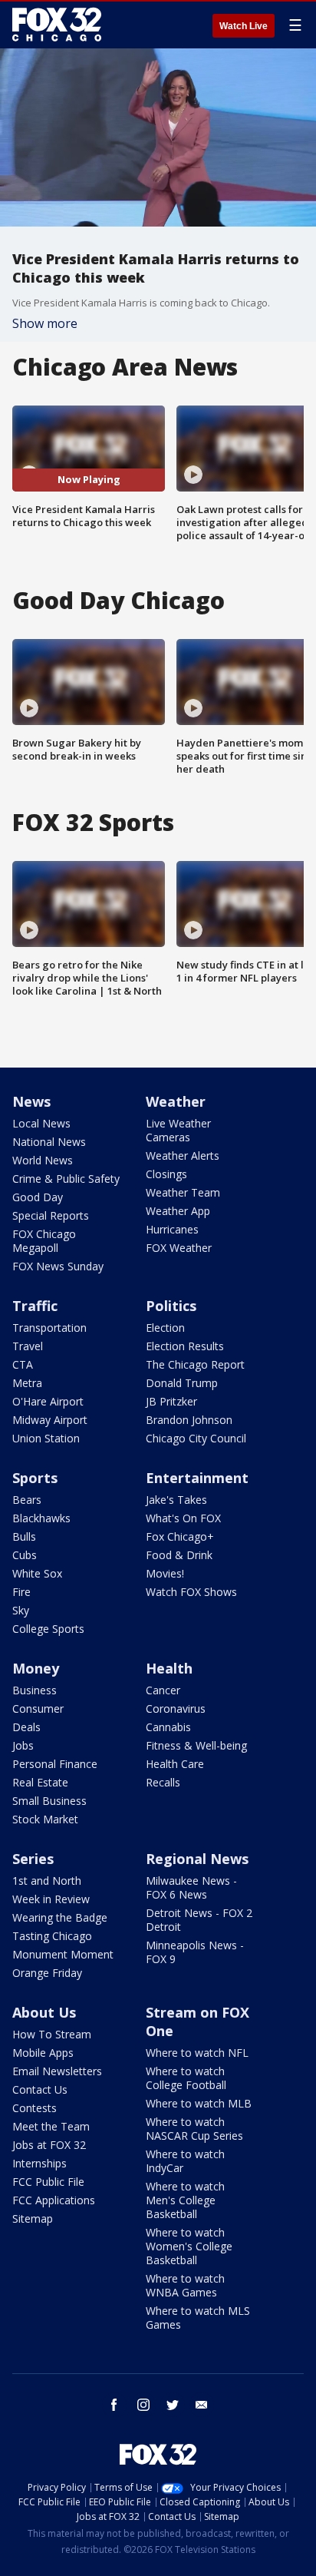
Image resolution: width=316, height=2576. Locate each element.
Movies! (165, 1573)
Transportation (49, 1328)
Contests (35, 2108)
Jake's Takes (176, 1500)
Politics (171, 1306)
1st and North (47, 1881)
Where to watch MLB (199, 2103)
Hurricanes (172, 1229)
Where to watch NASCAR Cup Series (194, 2129)
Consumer (38, 1709)
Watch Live (244, 26)
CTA (23, 1364)
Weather (176, 1101)
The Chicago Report (195, 1364)
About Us (44, 2012)
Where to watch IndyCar (185, 2161)
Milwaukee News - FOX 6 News (191, 1887)
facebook (114, 2405)
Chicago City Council (196, 1438)
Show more (45, 323)
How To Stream (52, 2034)
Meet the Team (51, 2126)
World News (43, 1160)
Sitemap (33, 2218)
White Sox (37, 1573)
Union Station (46, 1438)
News (31, 1101)
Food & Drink (179, 1555)
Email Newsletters (57, 2071)
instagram (143, 2405)
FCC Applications (54, 2200)
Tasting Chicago (52, 1936)
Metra (27, 1383)
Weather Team (183, 1192)
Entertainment (197, 1478)
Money (36, 1668)
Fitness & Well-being (196, 1745)
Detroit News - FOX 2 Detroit (199, 1920)
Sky (21, 1610)
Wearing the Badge (60, 1917)
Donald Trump (182, 1383)
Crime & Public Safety (66, 1179)
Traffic (35, 1306)
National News (49, 1142)
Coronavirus (176, 1709)
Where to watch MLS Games (198, 2318)
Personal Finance (55, 1764)
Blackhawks (41, 1518)
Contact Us (40, 2089)
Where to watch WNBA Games (185, 2285)
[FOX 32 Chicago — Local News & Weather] (57, 25)
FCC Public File (48, 2182)
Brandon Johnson (189, 1420)
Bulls (24, 1536)
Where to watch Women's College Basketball (189, 2246)
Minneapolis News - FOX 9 (195, 1952)
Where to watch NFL (197, 2053)
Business (35, 1690)
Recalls (163, 1782)
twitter (173, 2405)
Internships (39, 2163)
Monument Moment (63, 1954)
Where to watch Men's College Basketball (185, 2200)
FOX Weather (179, 1248)
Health (169, 1668)
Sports (35, 1478)
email (202, 2405)
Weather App (178, 1211)
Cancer (163, 1690)
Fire (21, 1592)
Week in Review (51, 1899)
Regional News (197, 1859)
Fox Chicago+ (180, 1536)
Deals (26, 1727)
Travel (28, 1346)
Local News (41, 1123)
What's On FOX (183, 1518)
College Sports (48, 1629)
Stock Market (45, 1819)
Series (33, 1859)
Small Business (49, 1801)
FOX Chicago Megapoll (44, 1241)
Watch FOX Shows (191, 1592)
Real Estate (40, 1782)
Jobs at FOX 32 (49, 2145)
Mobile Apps (43, 2053)
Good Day (38, 1197)
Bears (27, 1500)
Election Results (185, 1346)
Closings (166, 1174)
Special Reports (51, 1215)
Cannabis (168, 1727)
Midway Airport (50, 1420)
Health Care (175, 1764)
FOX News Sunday (58, 1266)
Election (165, 1328)
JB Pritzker (171, 1401)
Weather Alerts (183, 1156)
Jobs (23, 1745)
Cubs (25, 1555)
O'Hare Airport (48, 1401)
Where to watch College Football (186, 2078)
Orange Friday (47, 1973)
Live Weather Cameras (178, 1130)
